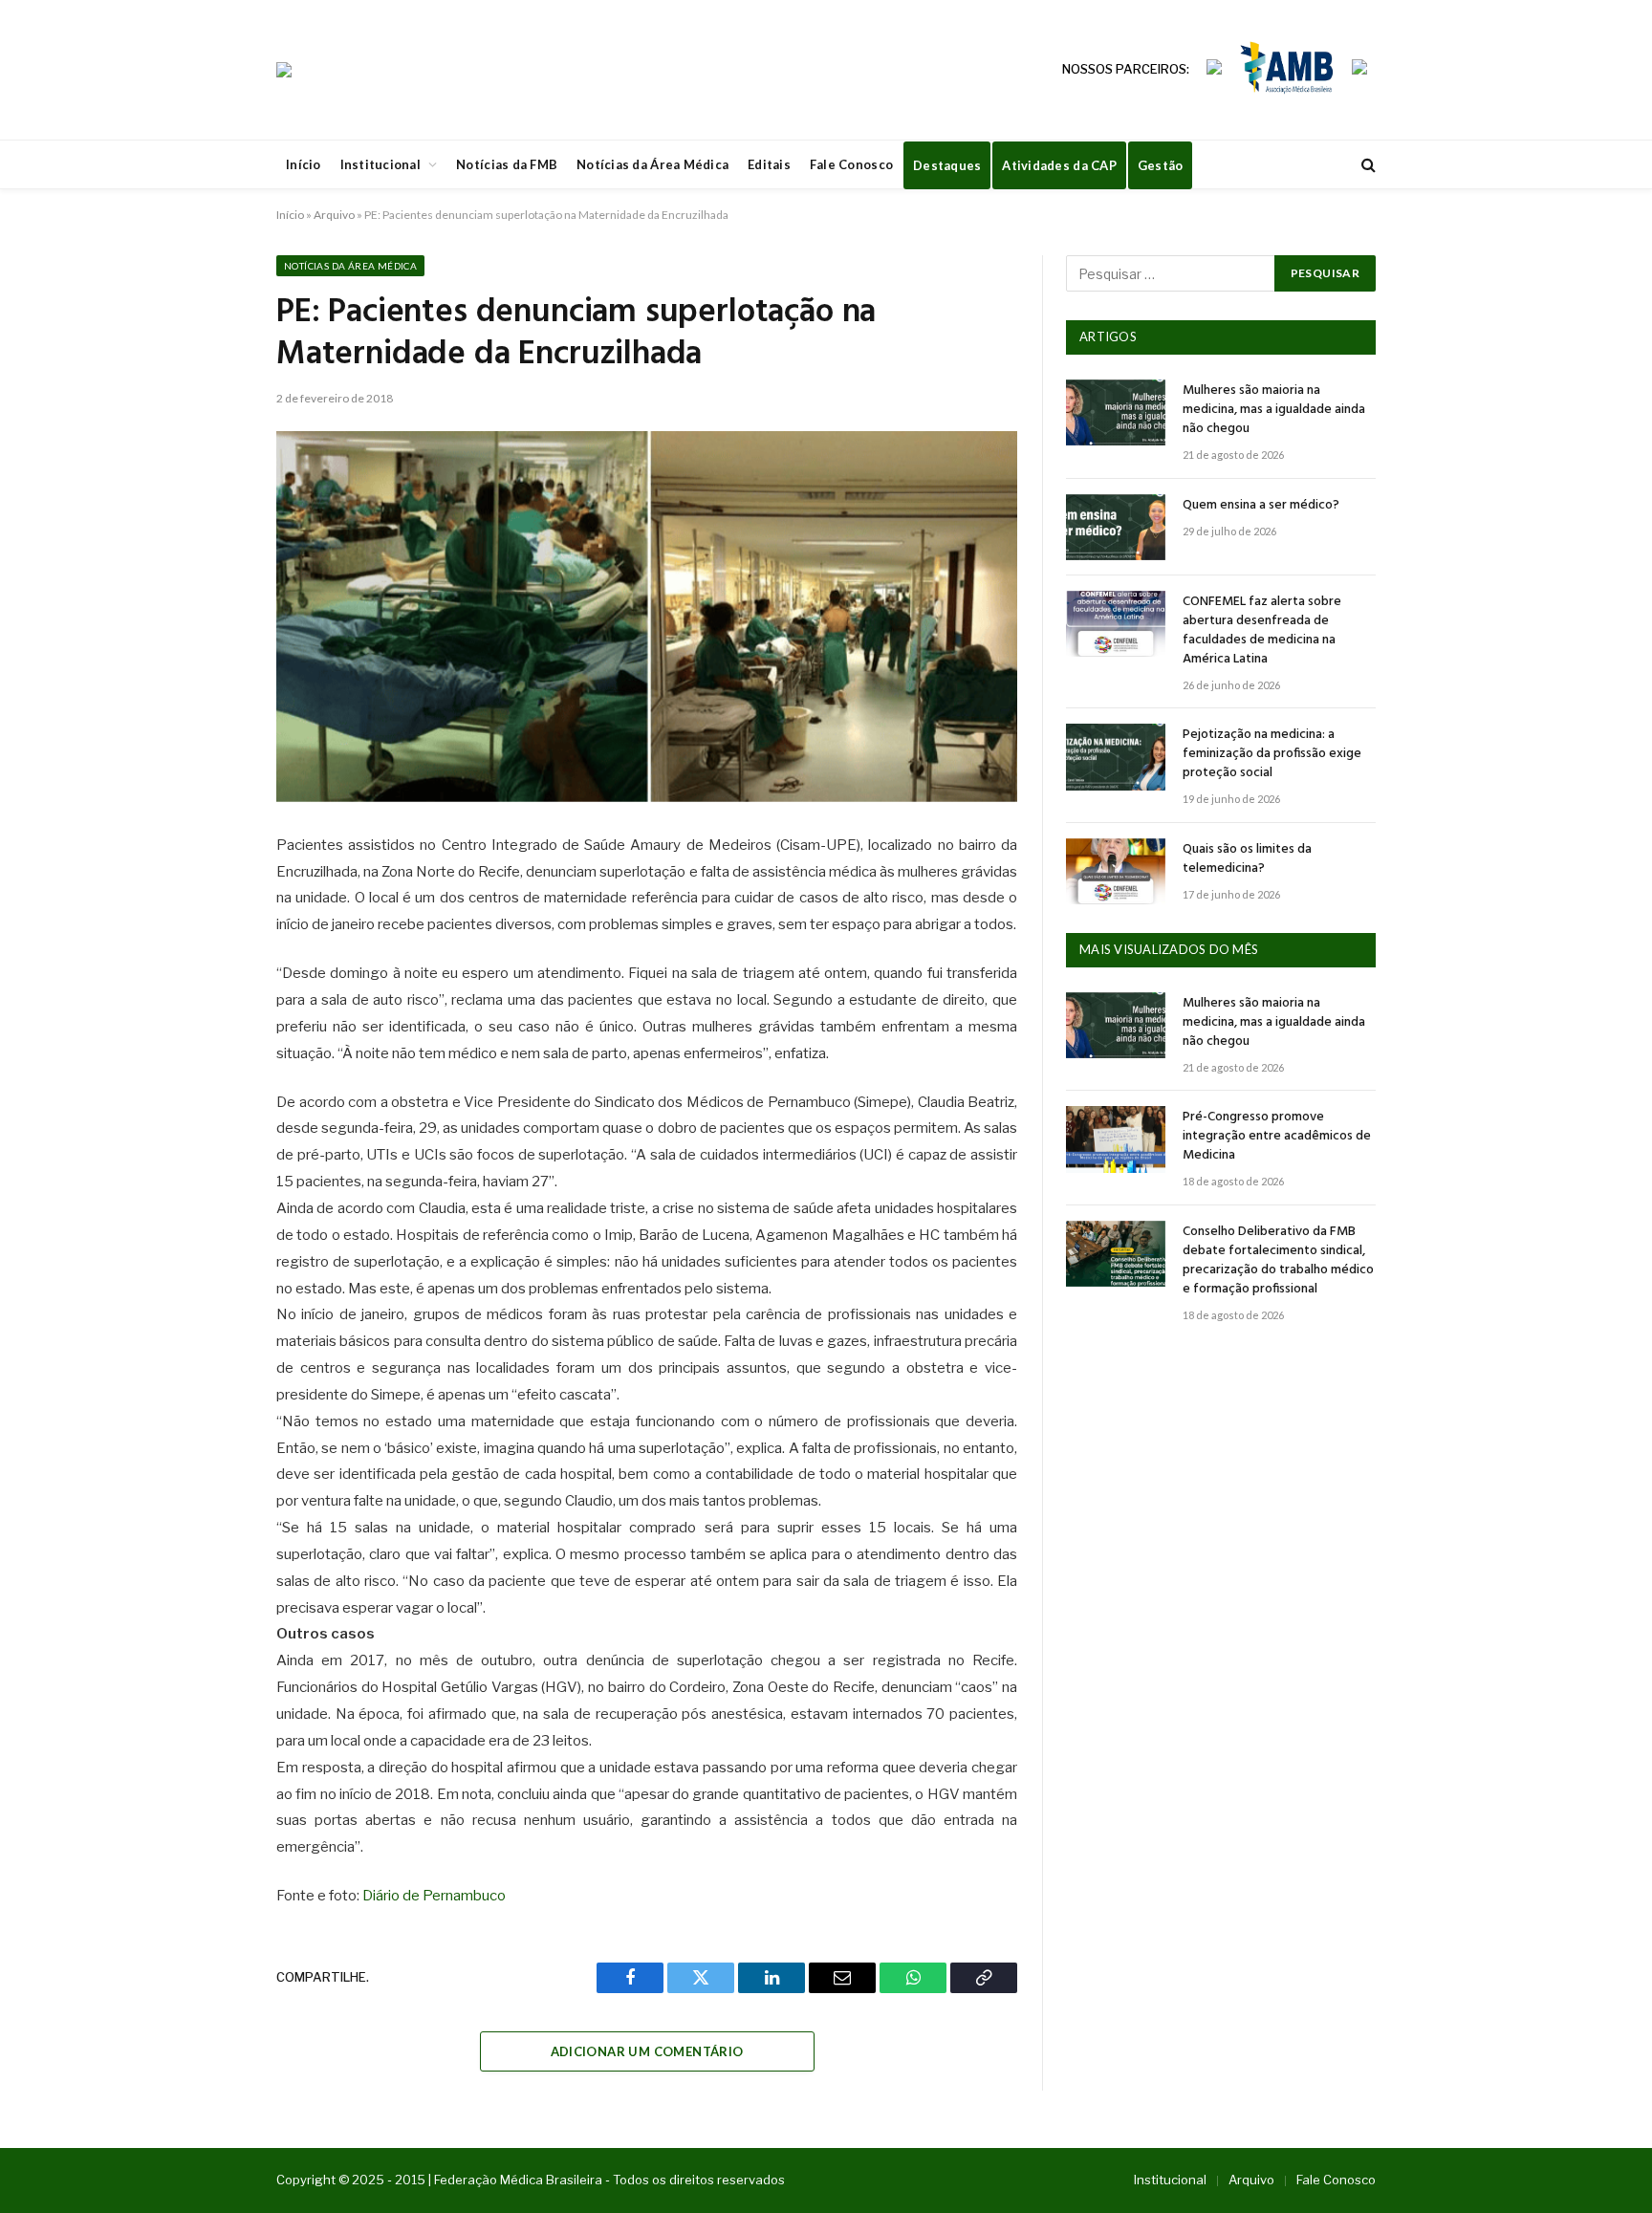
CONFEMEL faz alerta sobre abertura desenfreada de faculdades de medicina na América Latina (1262, 631)
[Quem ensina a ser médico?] (1116, 527)
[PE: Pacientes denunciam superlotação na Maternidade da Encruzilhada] (647, 617)
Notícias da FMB (507, 164)
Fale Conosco (851, 164)
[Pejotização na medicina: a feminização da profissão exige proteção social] (1116, 757)
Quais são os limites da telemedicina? (1247, 859)
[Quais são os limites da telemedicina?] (1116, 871)
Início (304, 164)
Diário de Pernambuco (434, 1896)
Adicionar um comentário (647, 2051)
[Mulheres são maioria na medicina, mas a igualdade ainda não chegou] (1116, 412)
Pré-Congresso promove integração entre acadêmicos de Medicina (1277, 1137)
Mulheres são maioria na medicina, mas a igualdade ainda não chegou (1274, 410)
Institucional (380, 164)
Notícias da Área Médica (652, 164)
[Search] (1367, 165)
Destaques (947, 165)
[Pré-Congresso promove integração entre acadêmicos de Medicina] (1116, 1139)
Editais (769, 164)
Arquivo (334, 215)
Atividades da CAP (1059, 165)
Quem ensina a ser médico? (1261, 506)
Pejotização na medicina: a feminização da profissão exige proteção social (1272, 754)
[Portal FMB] (284, 70)
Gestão (1161, 165)
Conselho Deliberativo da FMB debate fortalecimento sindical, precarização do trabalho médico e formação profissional (1278, 1261)
